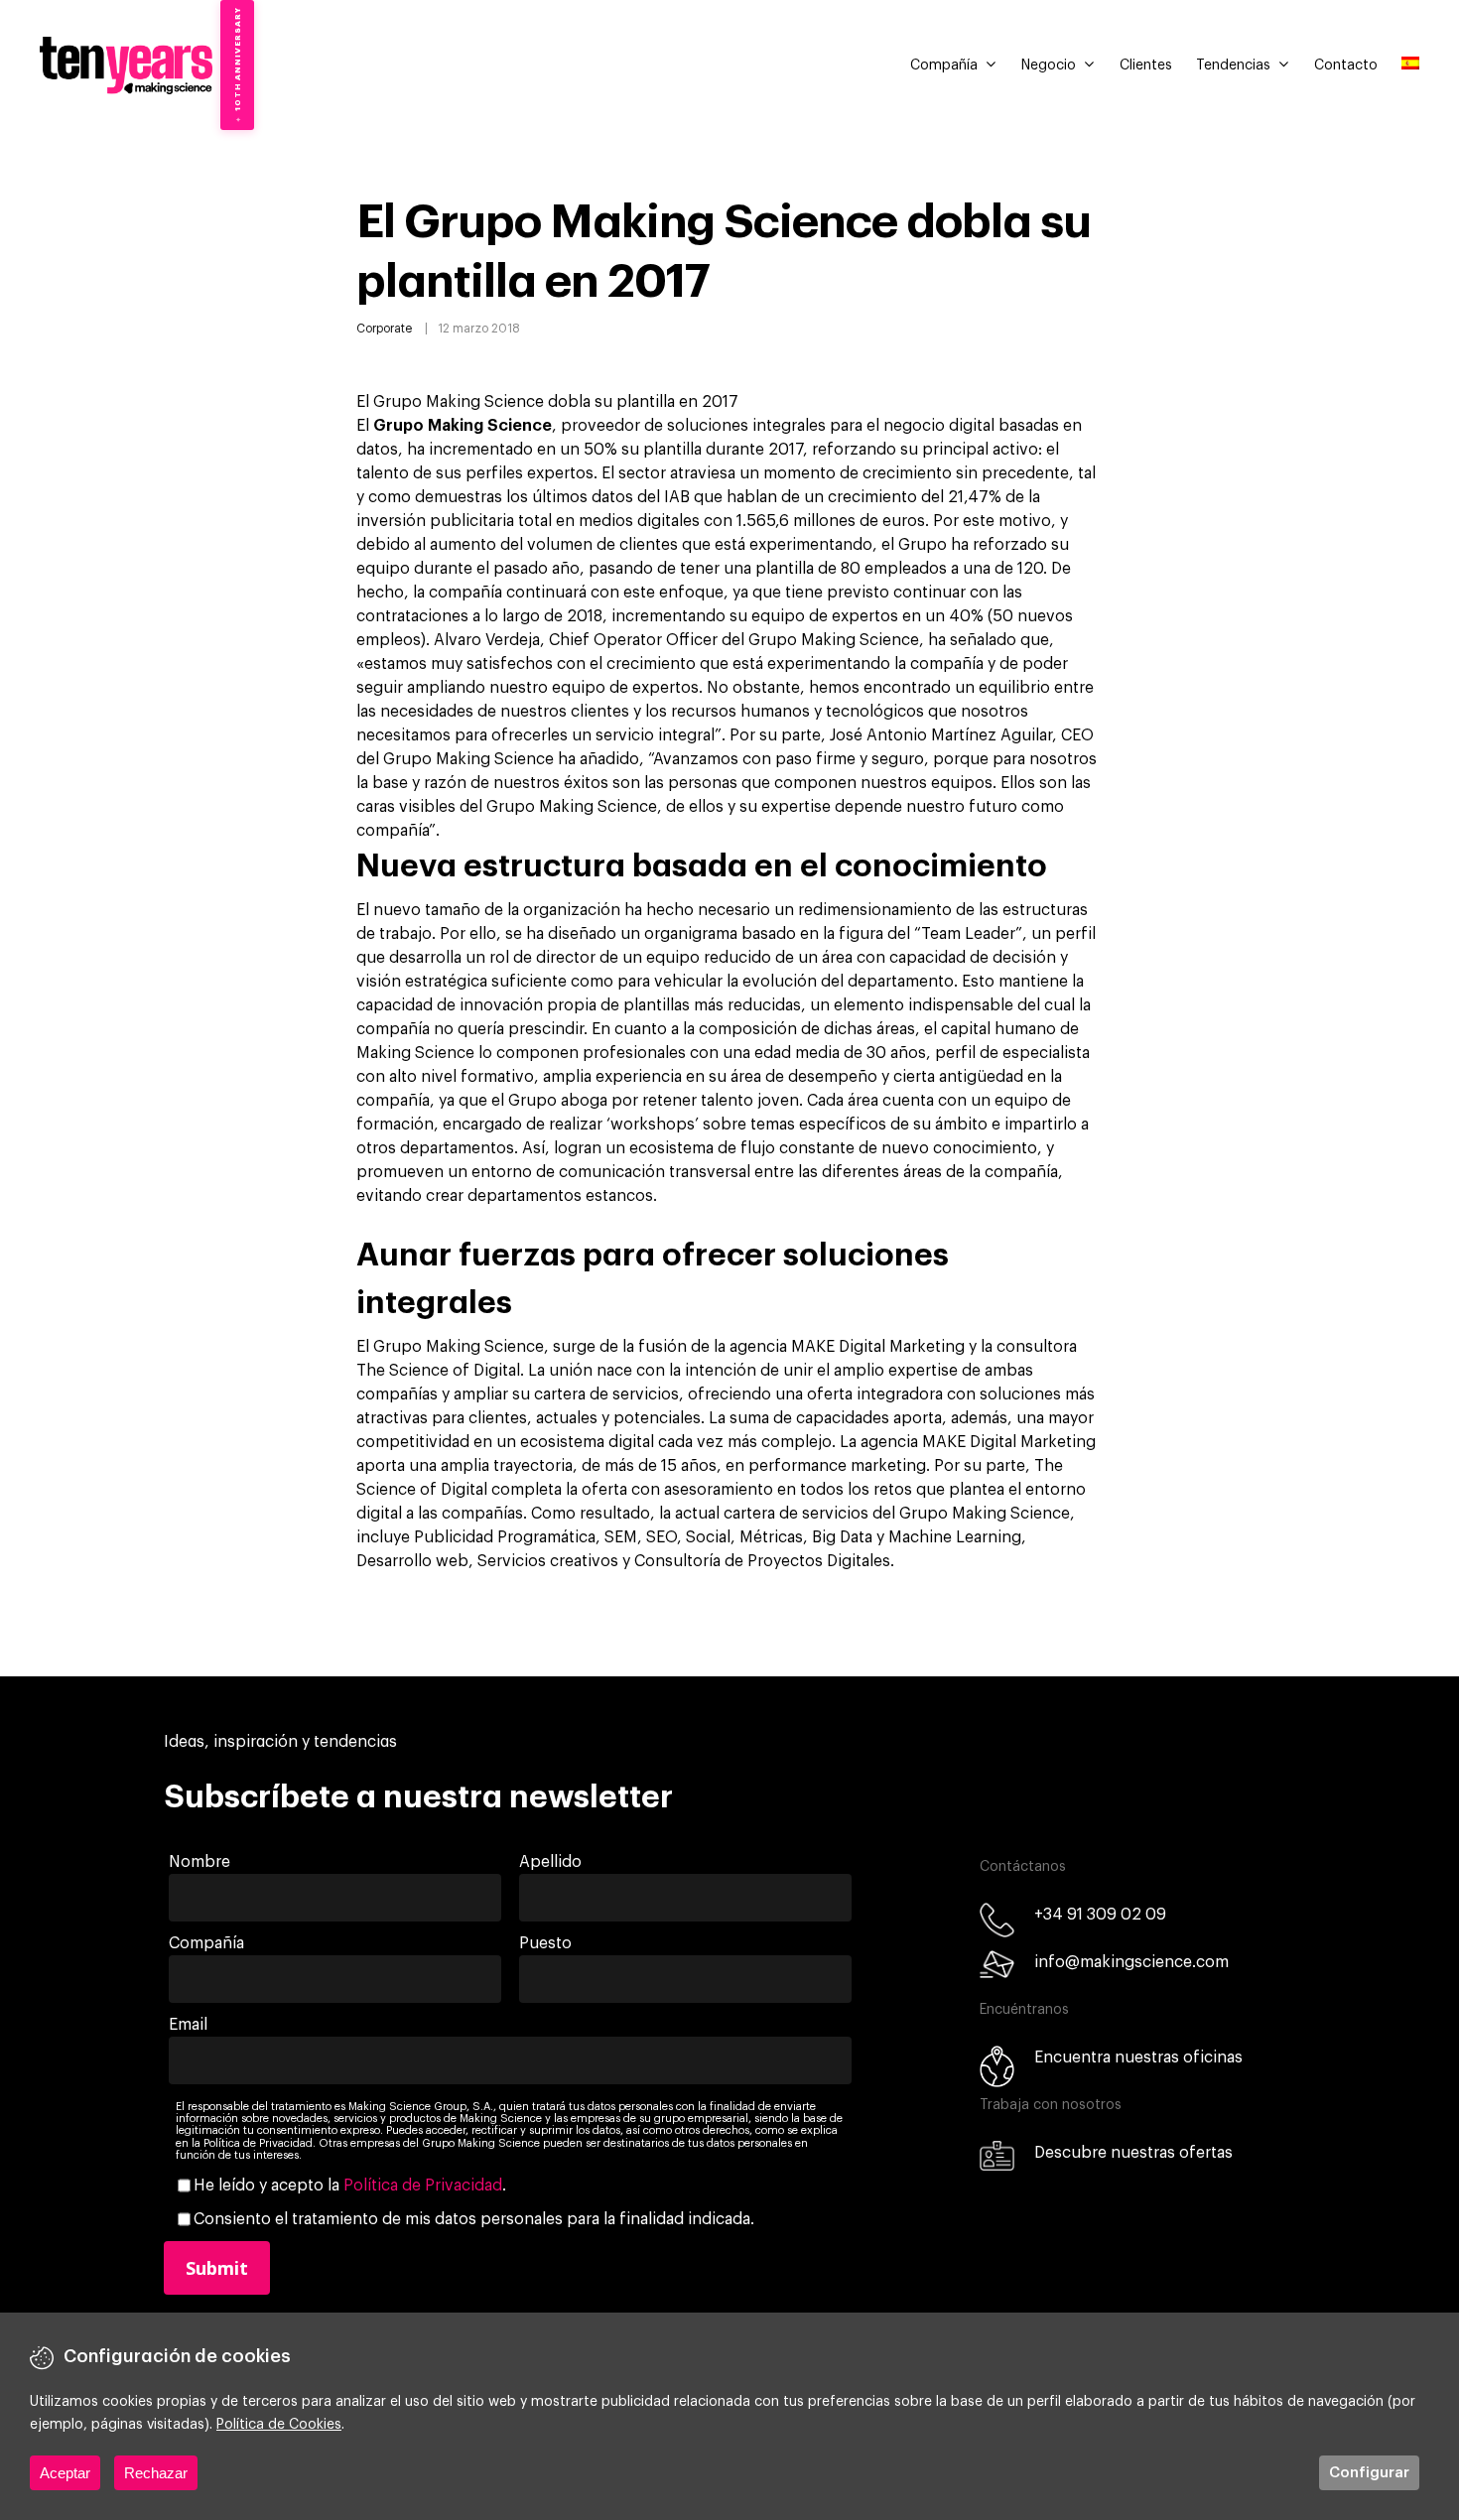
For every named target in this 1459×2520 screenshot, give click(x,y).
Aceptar (65, 2473)
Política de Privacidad (423, 2186)
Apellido (550, 1862)
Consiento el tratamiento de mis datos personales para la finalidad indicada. (474, 2219)
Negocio (1049, 66)
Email (188, 2025)
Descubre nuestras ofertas (1133, 2153)
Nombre (199, 1862)
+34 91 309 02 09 (1100, 1915)
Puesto (545, 1943)
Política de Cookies (279, 2425)
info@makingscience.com (1131, 1962)
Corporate (384, 329)
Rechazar (156, 2473)
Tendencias (1233, 66)
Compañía (944, 66)
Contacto (1346, 66)
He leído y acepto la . (350, 2186)
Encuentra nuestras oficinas (1138, 2057)
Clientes (1146, 66)
